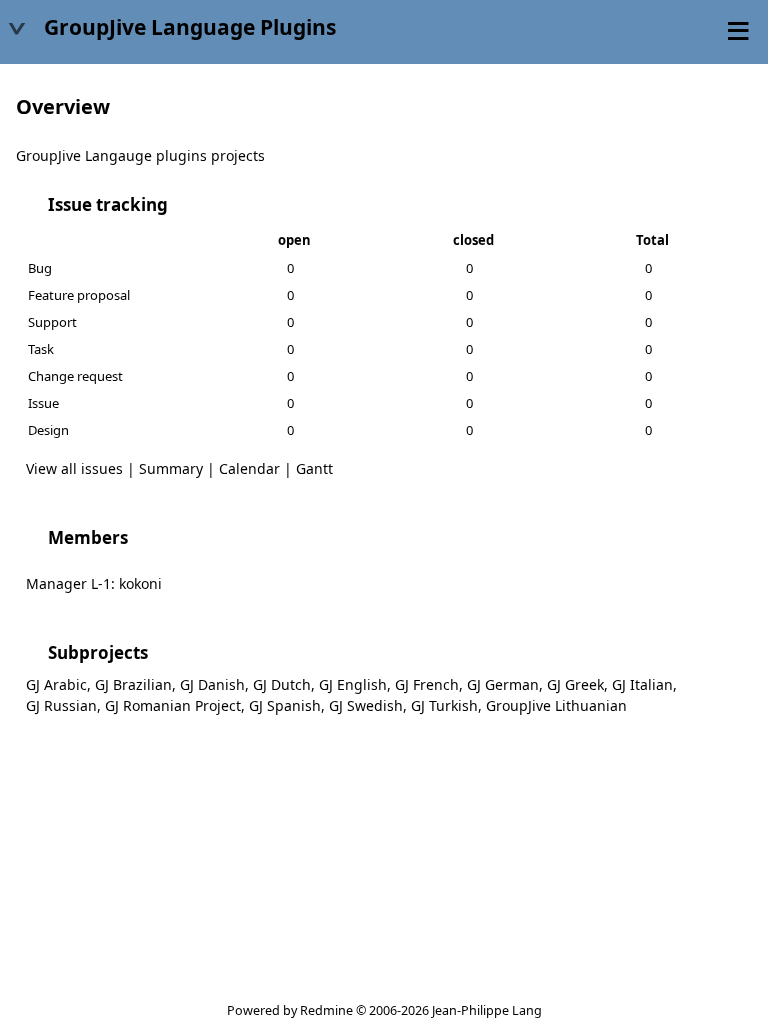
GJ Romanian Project (173, 705)
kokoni (140, 583)
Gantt (314, 468)
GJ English (353, 684)
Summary (171, 468)
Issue (43, 403)
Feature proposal (79, 295)
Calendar (249, 468)
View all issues (74, 468)
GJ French (427, 684)
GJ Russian (61, 705)
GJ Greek (575, 684)
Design (48, 430)
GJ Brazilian (133, 684)
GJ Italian (642, 684)
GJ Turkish (444, 705)
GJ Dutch (282, 684)
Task (41, 349)
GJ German (503, 684)
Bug (40, 268)
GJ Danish (212, 684)
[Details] (181, 204)
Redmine (326, 1010)
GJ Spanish (285, 705)
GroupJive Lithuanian (556, 705)
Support (52, 322)
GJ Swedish (366, 705)
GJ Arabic (56, 684)
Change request (75, 376)
